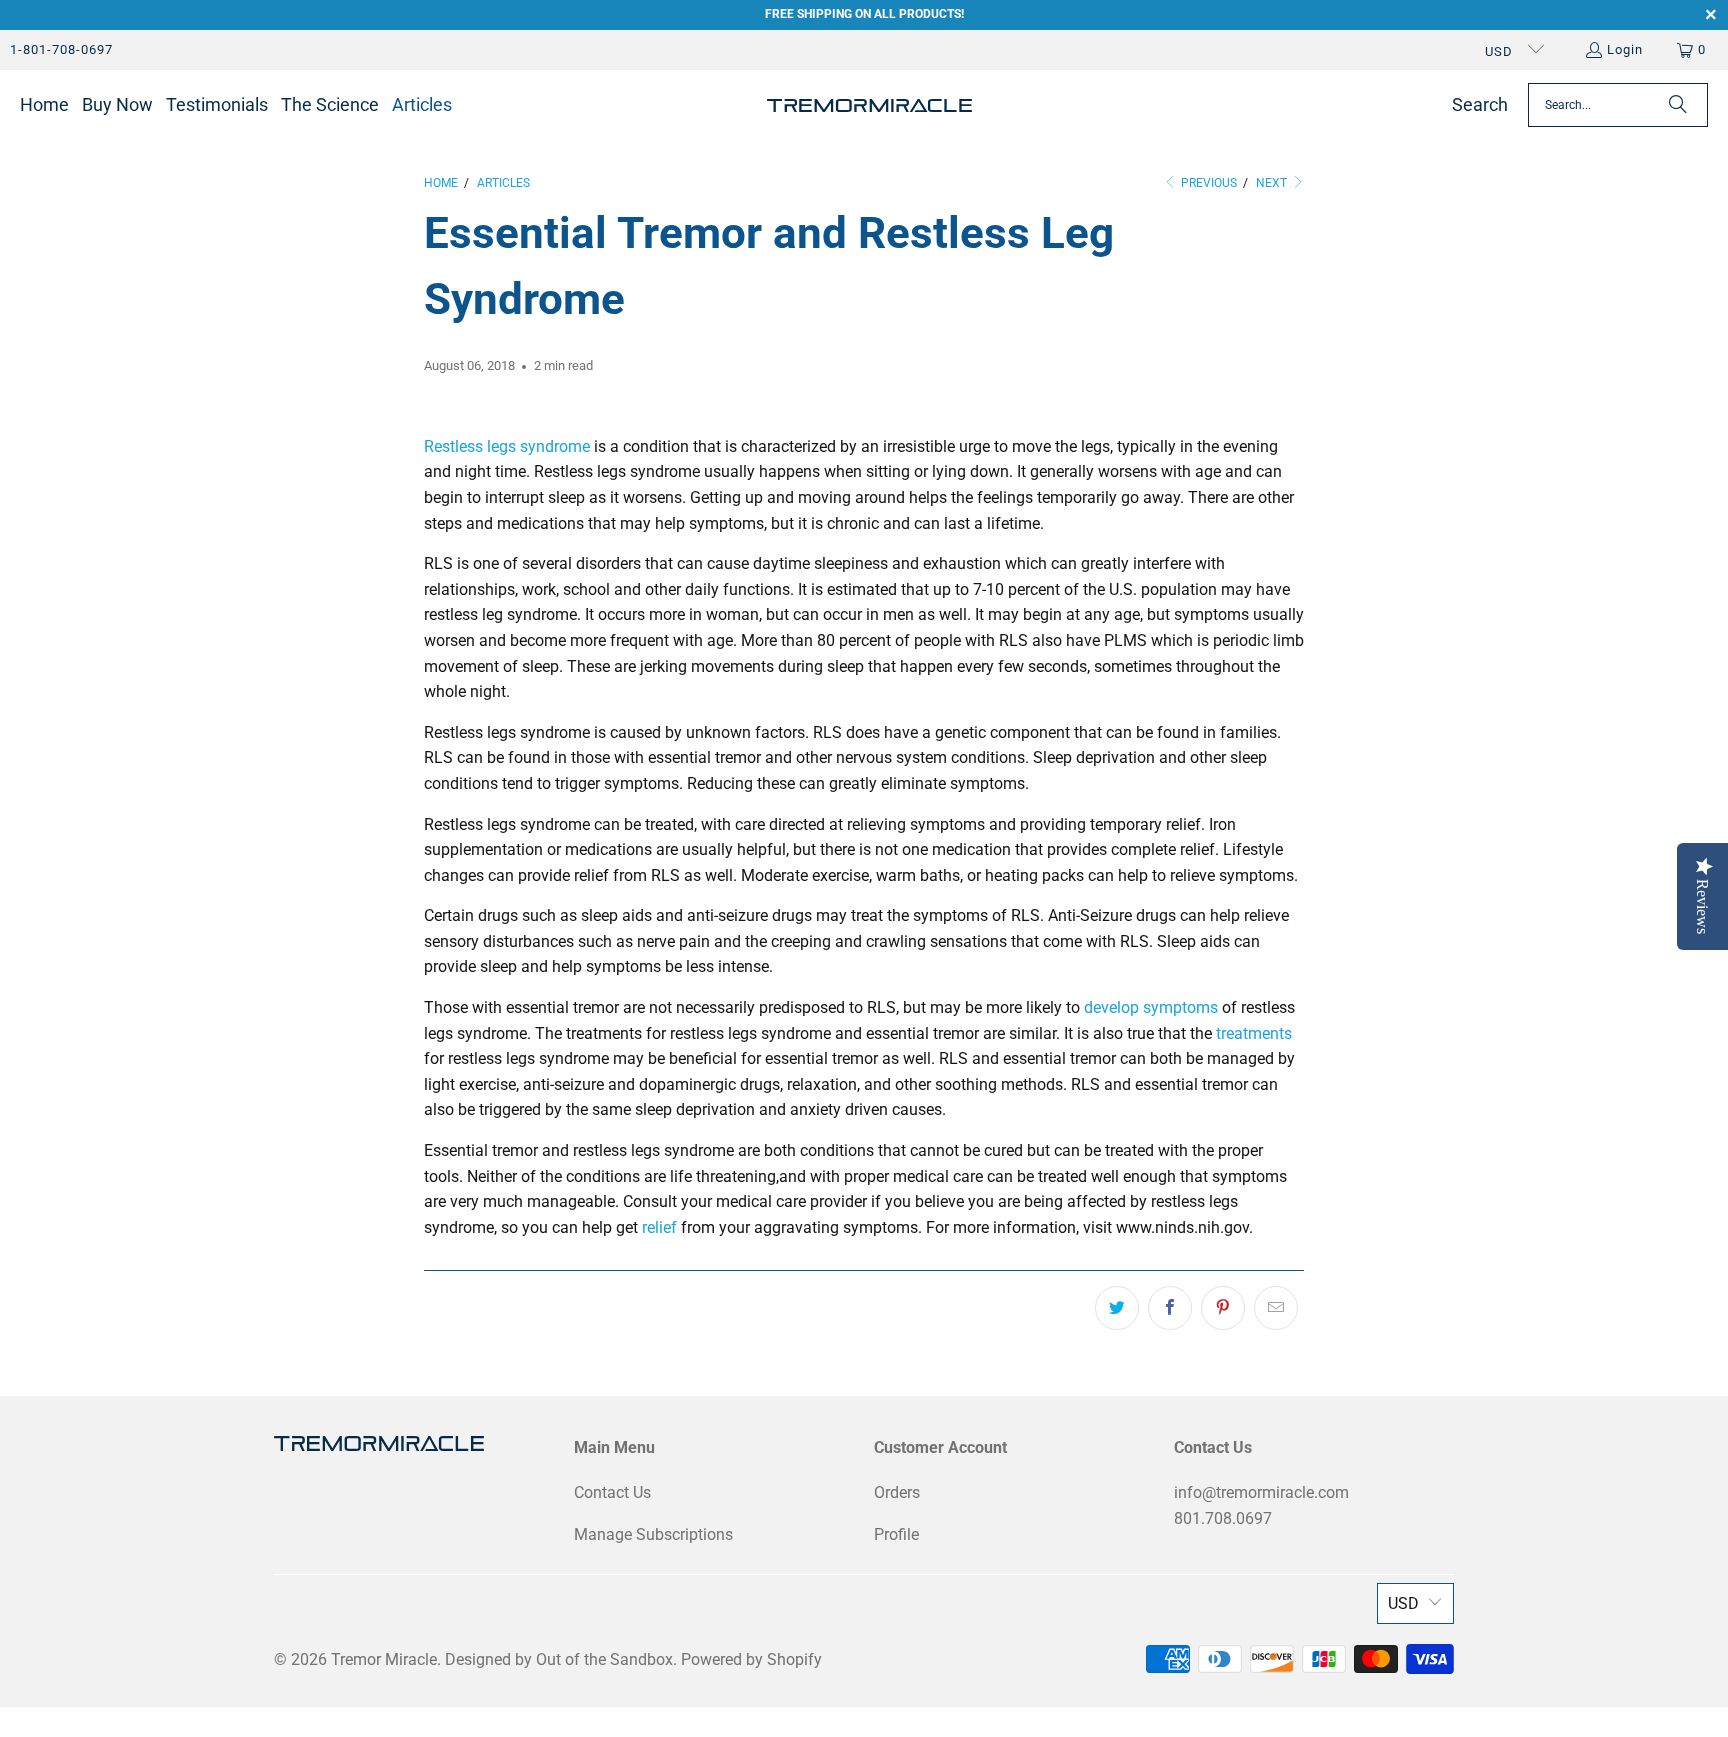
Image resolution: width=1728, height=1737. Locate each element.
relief (659, 1227)
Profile (896, 1534)
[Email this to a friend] (1276, 1308)
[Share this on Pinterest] (1223, 1308)
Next (1273, 183)
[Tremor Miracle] (869, 105)
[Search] (1678, 105)
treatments (1254, 1033)
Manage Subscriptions (653, 1534)
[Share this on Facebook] (1170, 1308)
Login (1625, 49)
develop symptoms (1151, 1007)
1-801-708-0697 (61, 49)
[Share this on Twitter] (1117, 1308)
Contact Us (612, 1492)
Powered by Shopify (751, 1659)
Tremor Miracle (384, 1659)
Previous (1207, 183)
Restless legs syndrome (507, 446)
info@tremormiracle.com (1261, 1492)
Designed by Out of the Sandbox (559, 1659)
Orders (897, 1492)
